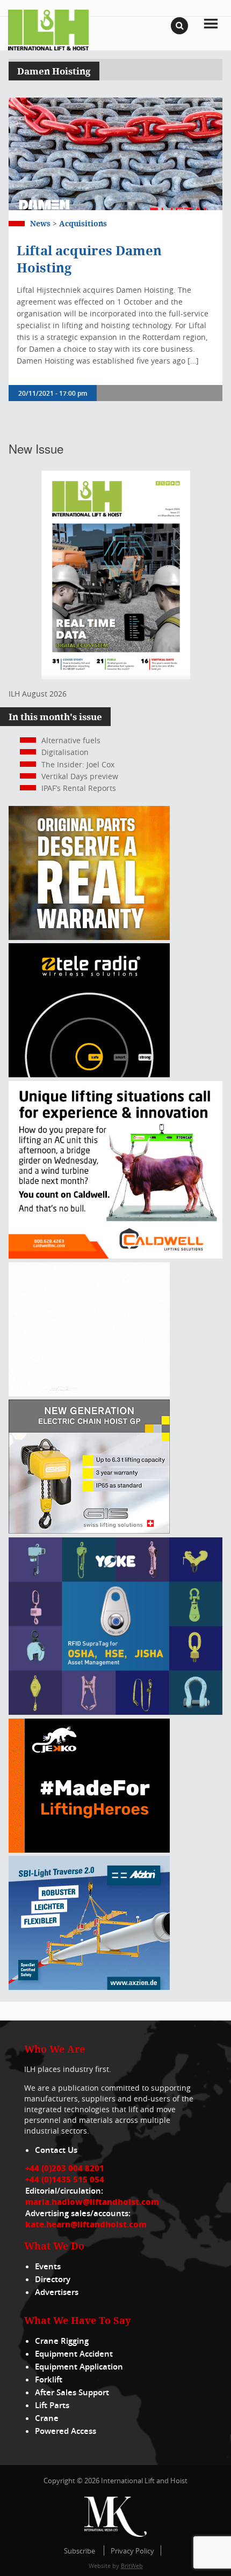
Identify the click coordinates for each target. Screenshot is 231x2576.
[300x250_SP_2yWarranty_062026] (89, 937)
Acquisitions (83, 223)
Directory (53, 2279)
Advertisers (57, 2292)
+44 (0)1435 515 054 (65, 2179)
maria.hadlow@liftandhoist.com (92, 2202)
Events (48, 2266)
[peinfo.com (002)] (89, 1393)
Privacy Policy (132, 2551)
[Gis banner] (89, 1531)
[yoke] (115, 1712)
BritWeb (132, 2566)
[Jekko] (89, 1850)
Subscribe (80, 2551)
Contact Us (56, 2150)
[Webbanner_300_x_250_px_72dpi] (89, 1074)
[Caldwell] (115, 1256)
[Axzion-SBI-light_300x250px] (89, 1987)
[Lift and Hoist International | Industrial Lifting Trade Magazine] (48, 29)
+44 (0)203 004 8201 (65, 2168)
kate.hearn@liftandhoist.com (86, 2224)
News (40, 223)
